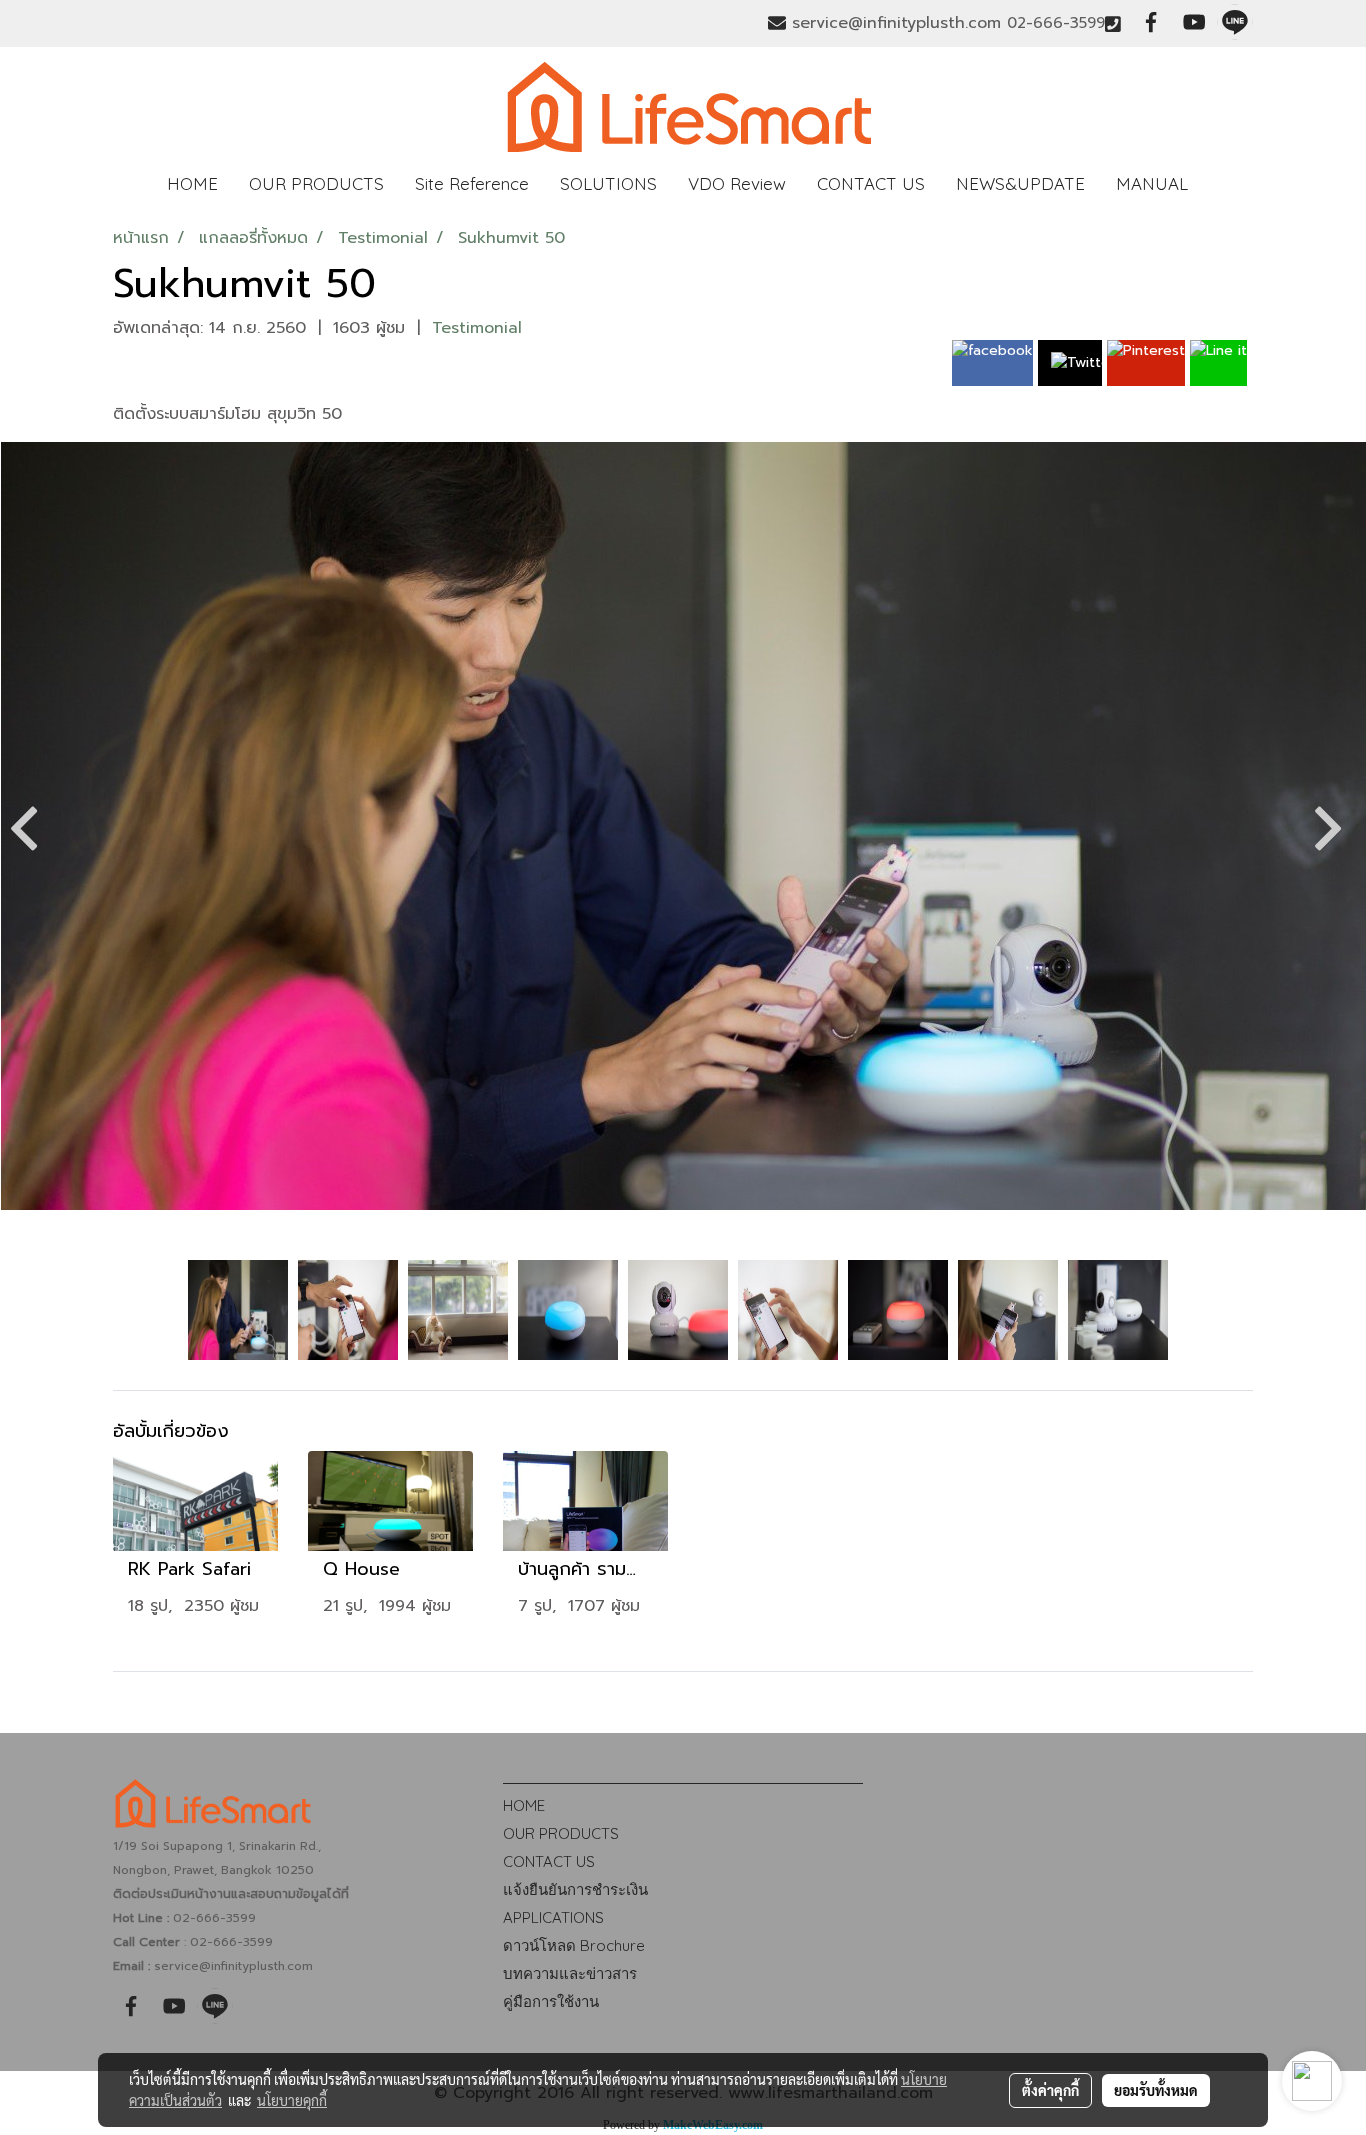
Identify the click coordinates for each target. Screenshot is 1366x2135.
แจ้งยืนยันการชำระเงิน (575, 1889)
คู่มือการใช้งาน (551, 2001)
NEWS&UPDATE (1020, 183)
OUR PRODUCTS (316, 183)
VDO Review (737, 183)
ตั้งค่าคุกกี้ (1050, 2090)
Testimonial (477, 328)
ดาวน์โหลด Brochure (574, 1945)
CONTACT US (871, 183)
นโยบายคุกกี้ (292, 2100)
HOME (192, 183)
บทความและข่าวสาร (570, 1973)
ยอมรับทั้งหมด (1156, 2090)
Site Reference (472, 183)
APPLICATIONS (553, 1917)
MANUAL (1152, 183)
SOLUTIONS (608, 183)
